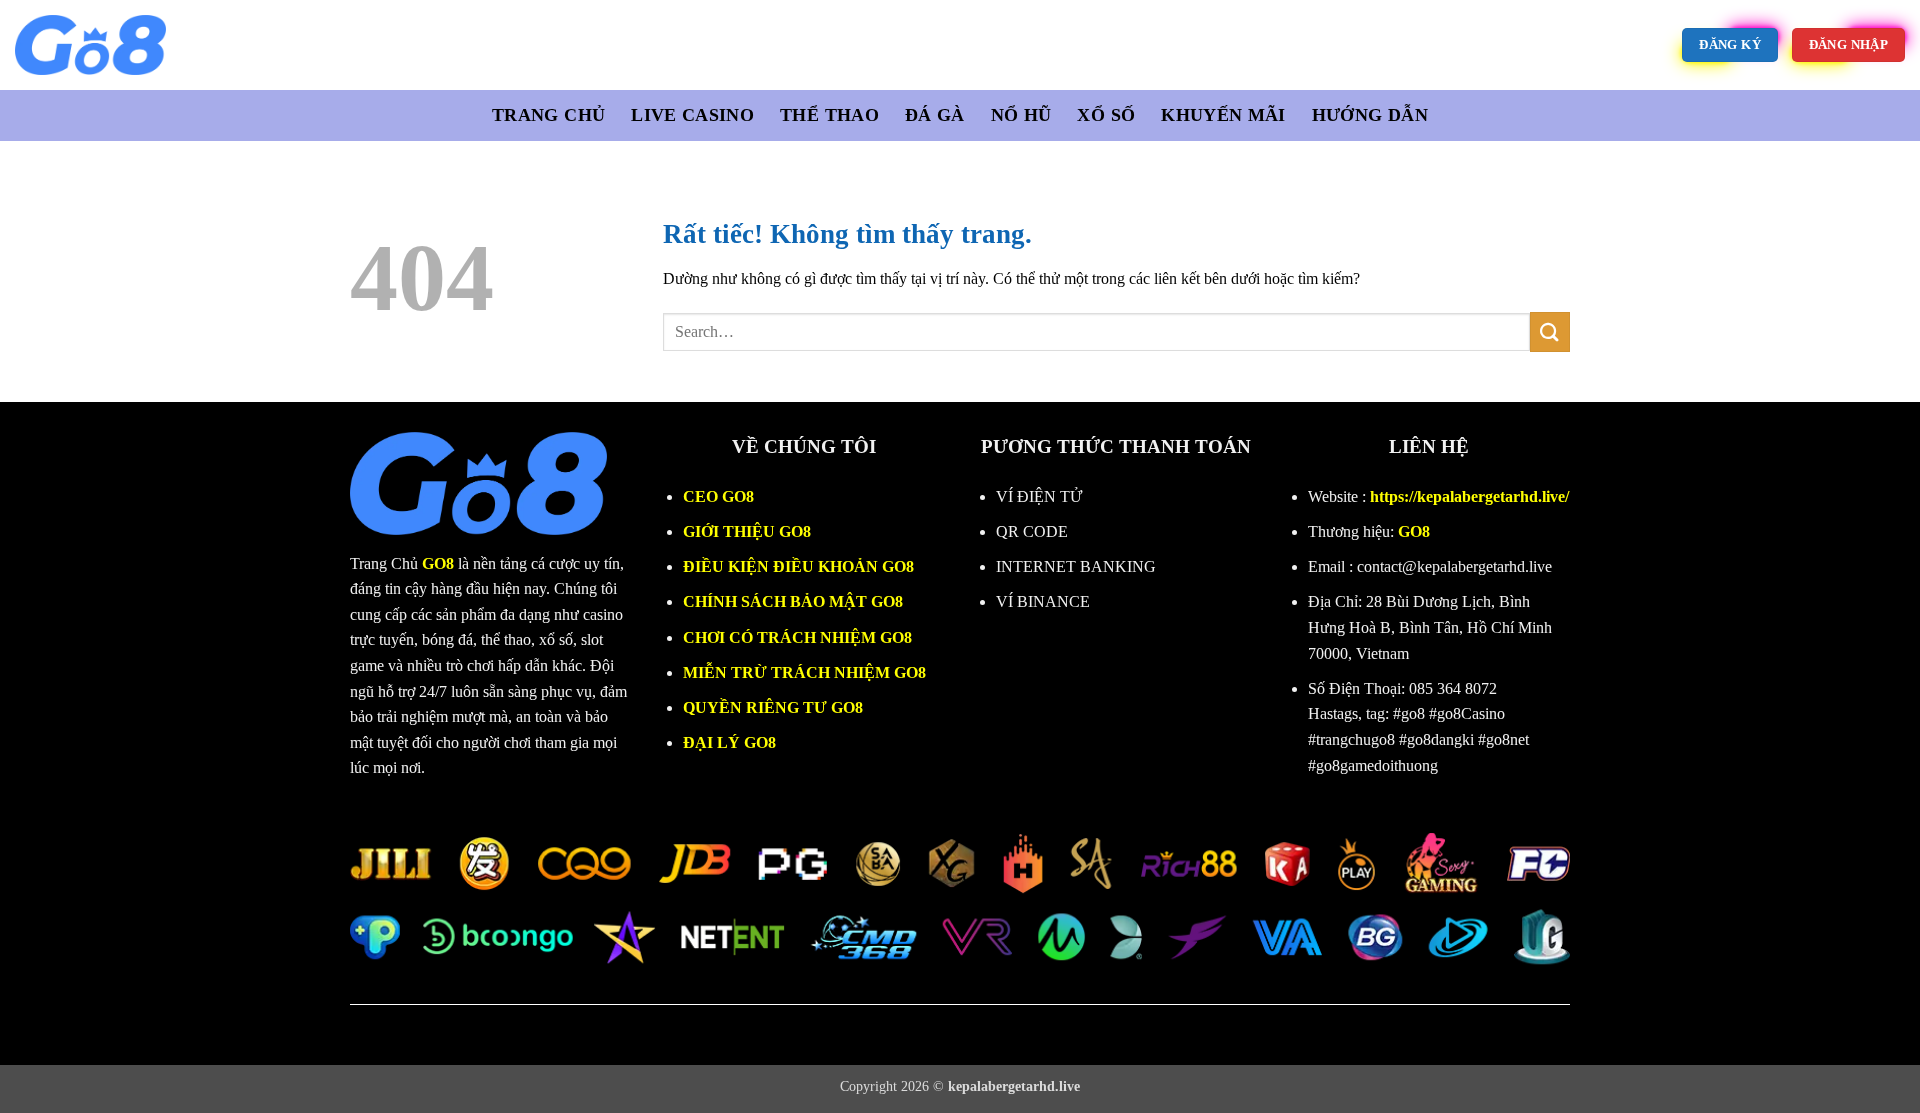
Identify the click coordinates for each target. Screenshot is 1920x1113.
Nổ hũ (1021, 115)
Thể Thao (829, 115)
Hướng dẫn (1370, 115)
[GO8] (203, 45)
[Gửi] (1550, 331)
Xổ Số (1106, 115)
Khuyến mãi (1223, 115)
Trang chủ (548, 115)
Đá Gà (935, 115)
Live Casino (692, 115)
